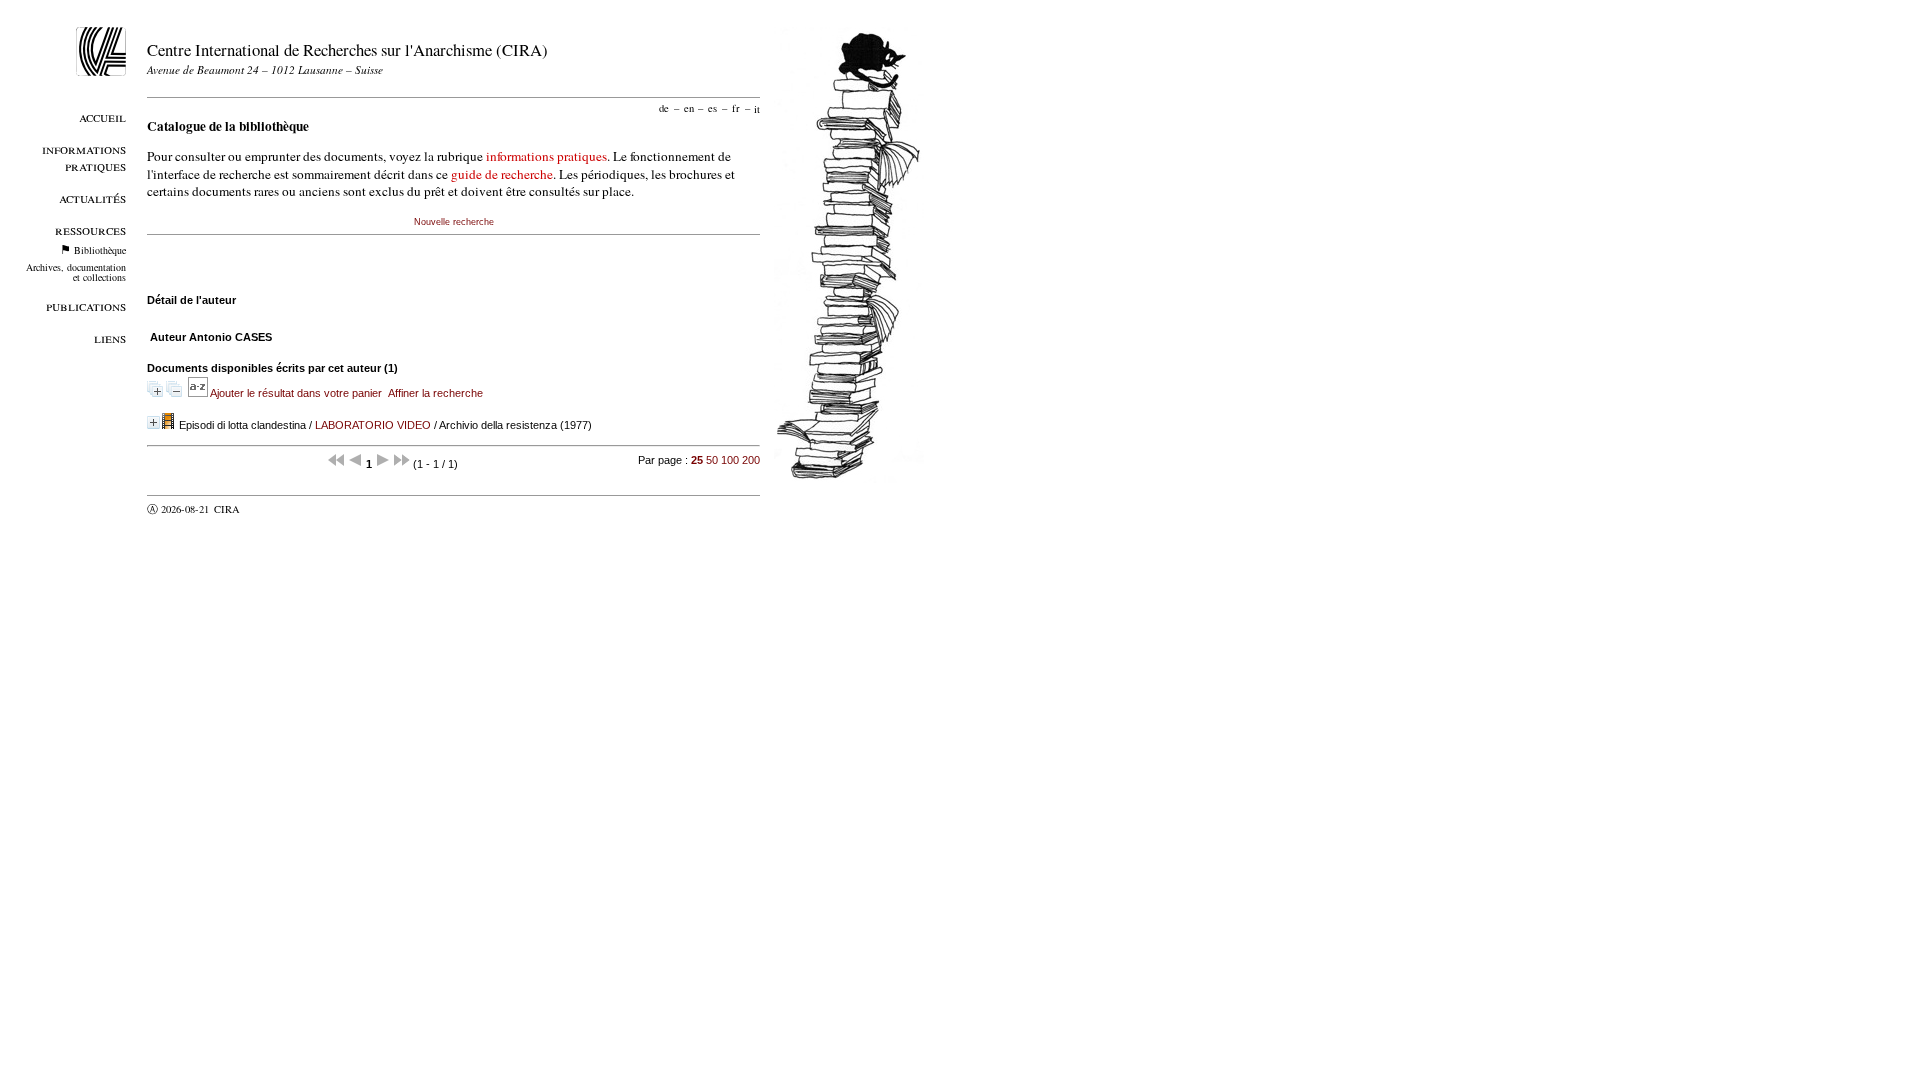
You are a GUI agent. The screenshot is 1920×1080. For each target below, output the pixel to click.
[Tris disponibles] (199, 393)
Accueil (102, 116)
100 (730, 460)
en (689, 108)
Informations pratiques (84, 157)
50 (712, 460)
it (757, 108)
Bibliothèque (100, 250)
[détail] (153, 422)
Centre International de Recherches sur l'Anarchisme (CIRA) (347, 49)
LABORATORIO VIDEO (373, 425)
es (712, 108)
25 (697, 460)
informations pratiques (546, 156)
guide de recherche (502, 174)
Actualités (92, 197)
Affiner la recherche (435, 393)
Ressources (90, 229)
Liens (110, 337)
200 (751, 460)
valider (266, 509)
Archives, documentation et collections (76, 272)
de (664, 108)
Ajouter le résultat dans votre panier (296, 393)
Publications (86, 305)
